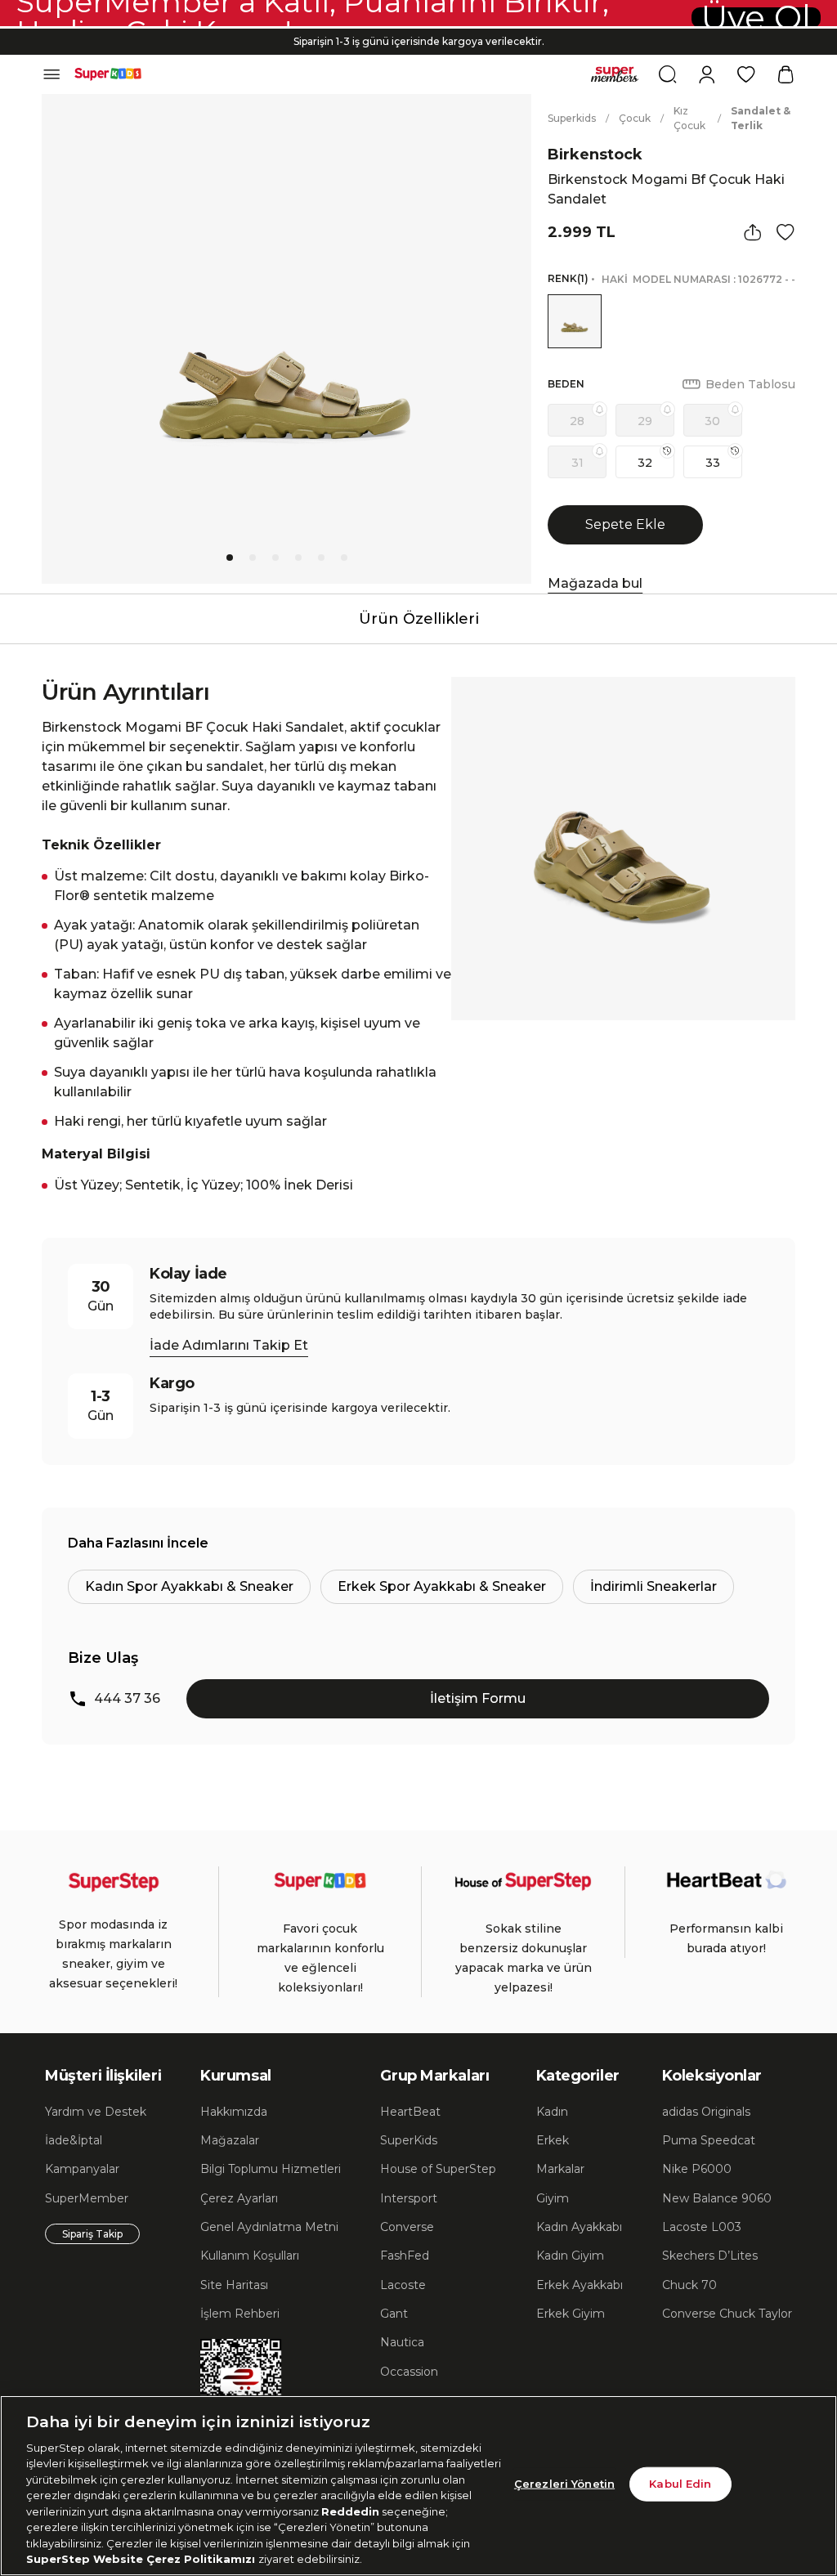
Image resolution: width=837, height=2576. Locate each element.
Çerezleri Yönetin (564, 2484)
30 (712, 421)
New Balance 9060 (717, 2198)
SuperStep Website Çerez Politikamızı (142, 2559)
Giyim (553, 2198)
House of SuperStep (438, 2169)
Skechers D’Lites (710, 2256)
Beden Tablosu (750, 384)
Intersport (409, 2198)
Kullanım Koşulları (250, 2256)
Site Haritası (234, 2285)
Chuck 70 (689, 2285)
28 (577, 421)
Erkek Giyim (571, 2314)
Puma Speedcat (709, 2140)
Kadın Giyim (570, 2256)
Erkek (553, 2140)
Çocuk (635, 118)
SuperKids (409, 2140)
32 (645, 463)
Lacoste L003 (702, 2227)
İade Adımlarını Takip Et (229, 1345)
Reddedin (350, 2511)
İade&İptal (74, 2140)
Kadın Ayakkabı (579, 2227)
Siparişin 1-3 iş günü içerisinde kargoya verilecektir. (419, 41)
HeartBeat (410, 2112)
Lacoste (403, 2285)
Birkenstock (595, 155)
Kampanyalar (82, 2169)
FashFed (405, 2256)
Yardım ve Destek (96, 2112)
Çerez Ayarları (239, 2198)
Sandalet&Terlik (761, 118)
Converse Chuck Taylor (727, 2314)
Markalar (560, 2169)
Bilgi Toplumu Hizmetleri (271, 2169)
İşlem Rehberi (240, 2314)
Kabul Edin (680, 2484)
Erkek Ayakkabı (580, 2285)
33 (713, 463)
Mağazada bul (595, 583)
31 (577, 463)
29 (645, 421)
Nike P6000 (697, 2169)
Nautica (402, 2342)
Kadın (552, 2112)
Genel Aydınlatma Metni (269, 2227)
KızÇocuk (689, 118)
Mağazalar (230, 2140)
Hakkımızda (234, 2112)
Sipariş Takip (92, 2234)
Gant (394, 2314)
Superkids (572, 118)
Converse (407, 2227)
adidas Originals (706, 2112)
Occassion (409, 2372)
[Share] (753, 232)
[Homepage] (108, 74)
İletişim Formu (478, 1698)
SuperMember (87, 2198)
